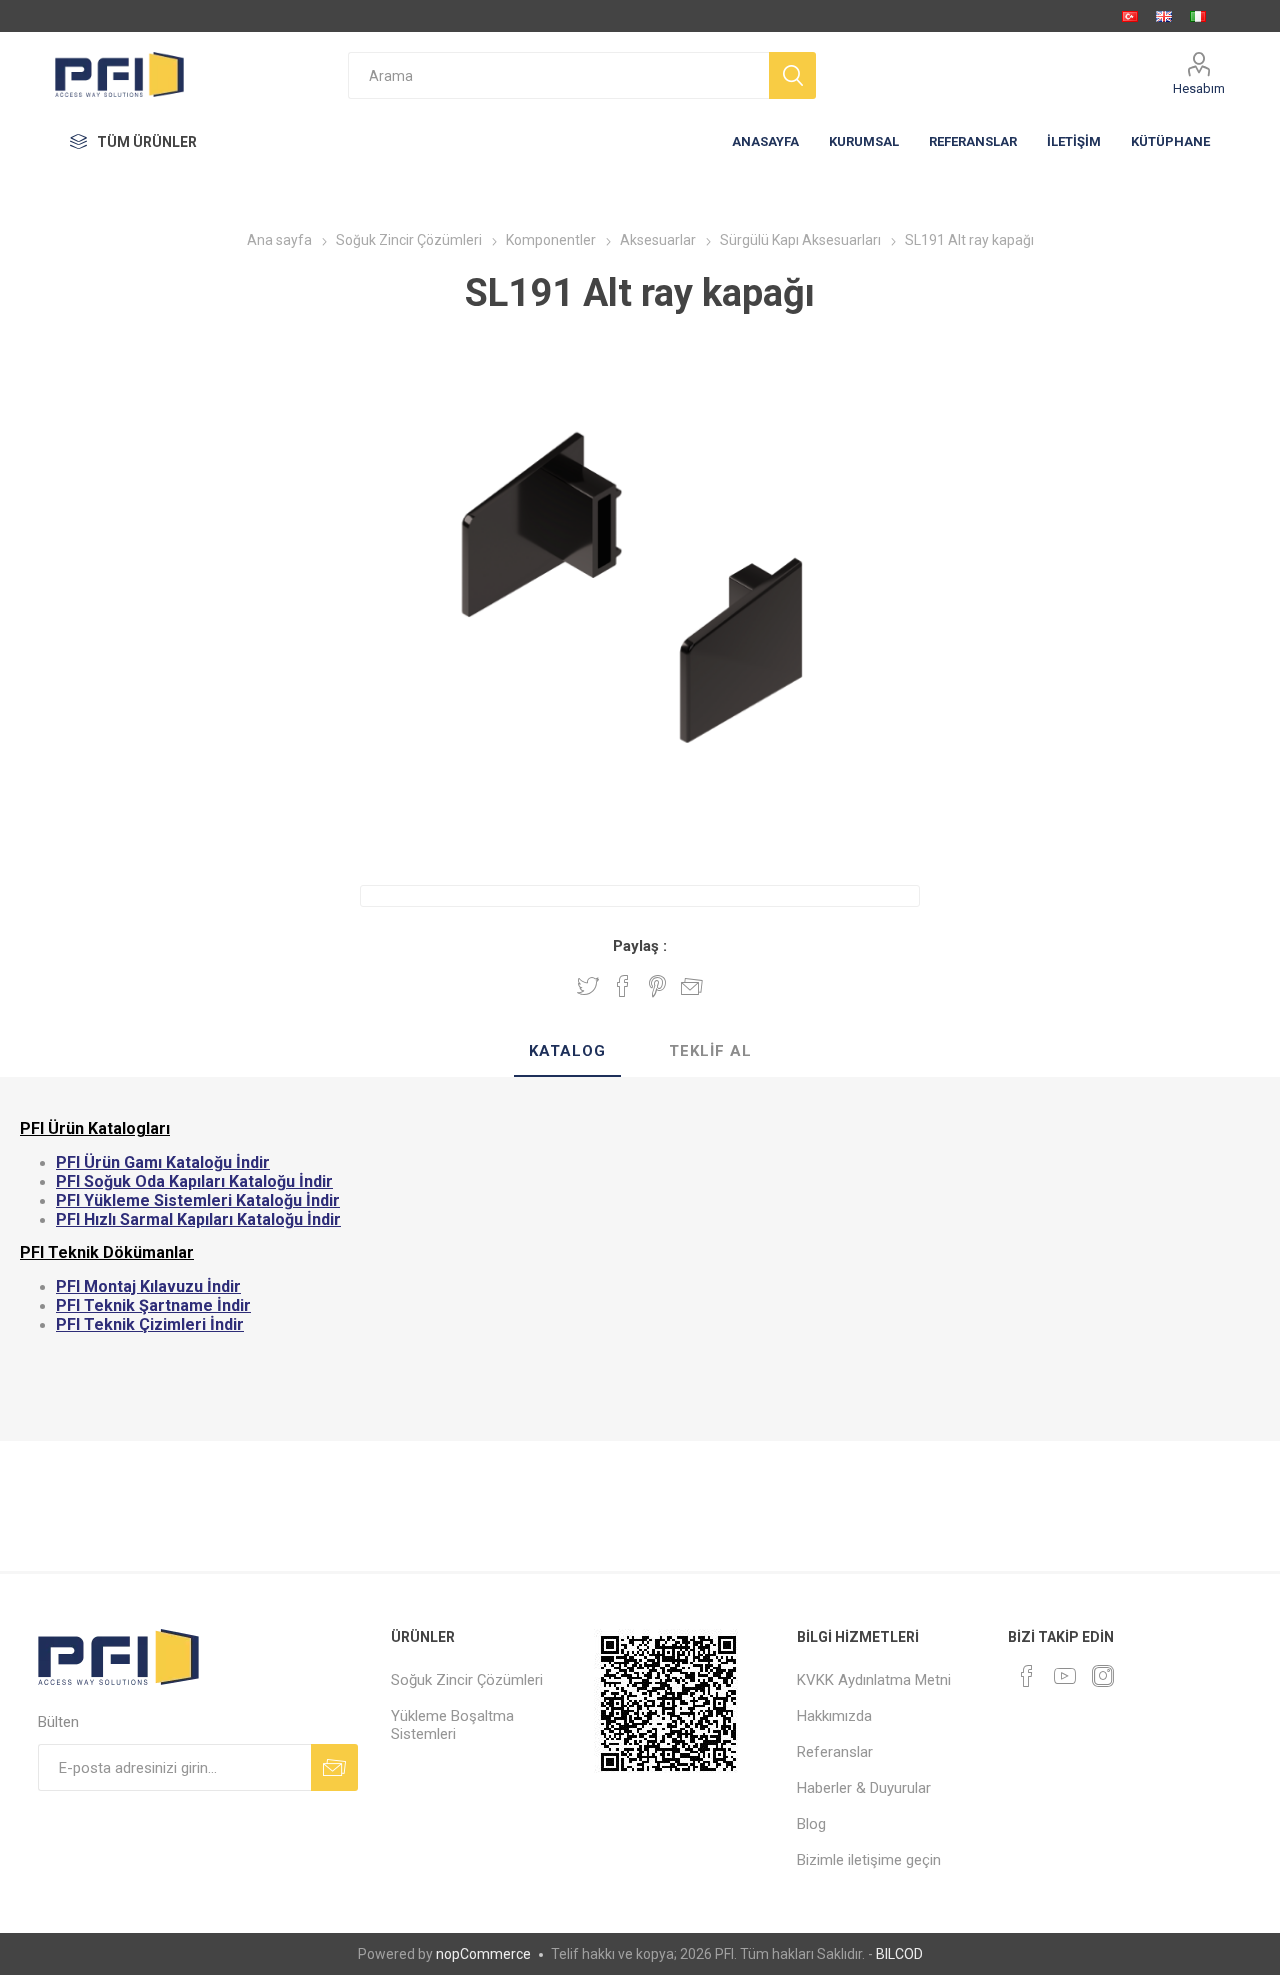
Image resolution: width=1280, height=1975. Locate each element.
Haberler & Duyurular (864, 1788)
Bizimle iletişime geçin (869, 1860)
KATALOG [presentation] (567, 1051)
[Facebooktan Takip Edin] (1027, 1676)
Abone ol (334, 1767)
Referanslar (835, 1752)
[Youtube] (1065, 1676)
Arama (792, 75)
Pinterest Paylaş (657, 986)
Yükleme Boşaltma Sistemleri (452, 1725)
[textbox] (558, 75)
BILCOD (899, 1954)
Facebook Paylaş (623, 986)
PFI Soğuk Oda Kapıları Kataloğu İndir (194, 1181)
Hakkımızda (834, 1716)
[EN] (1164, 16)
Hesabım (1199, 88)
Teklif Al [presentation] (710, 1051)
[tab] (567, 1052)
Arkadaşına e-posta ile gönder (692, 986)
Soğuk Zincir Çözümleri (467, 1680)
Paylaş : (640, 946)
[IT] (1198, 16)
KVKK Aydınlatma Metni (874, 1680)
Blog (811, 1824)
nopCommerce (483, 1954)
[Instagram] (1103, 1676)
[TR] (1130, 16)
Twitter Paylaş (588, 986)
